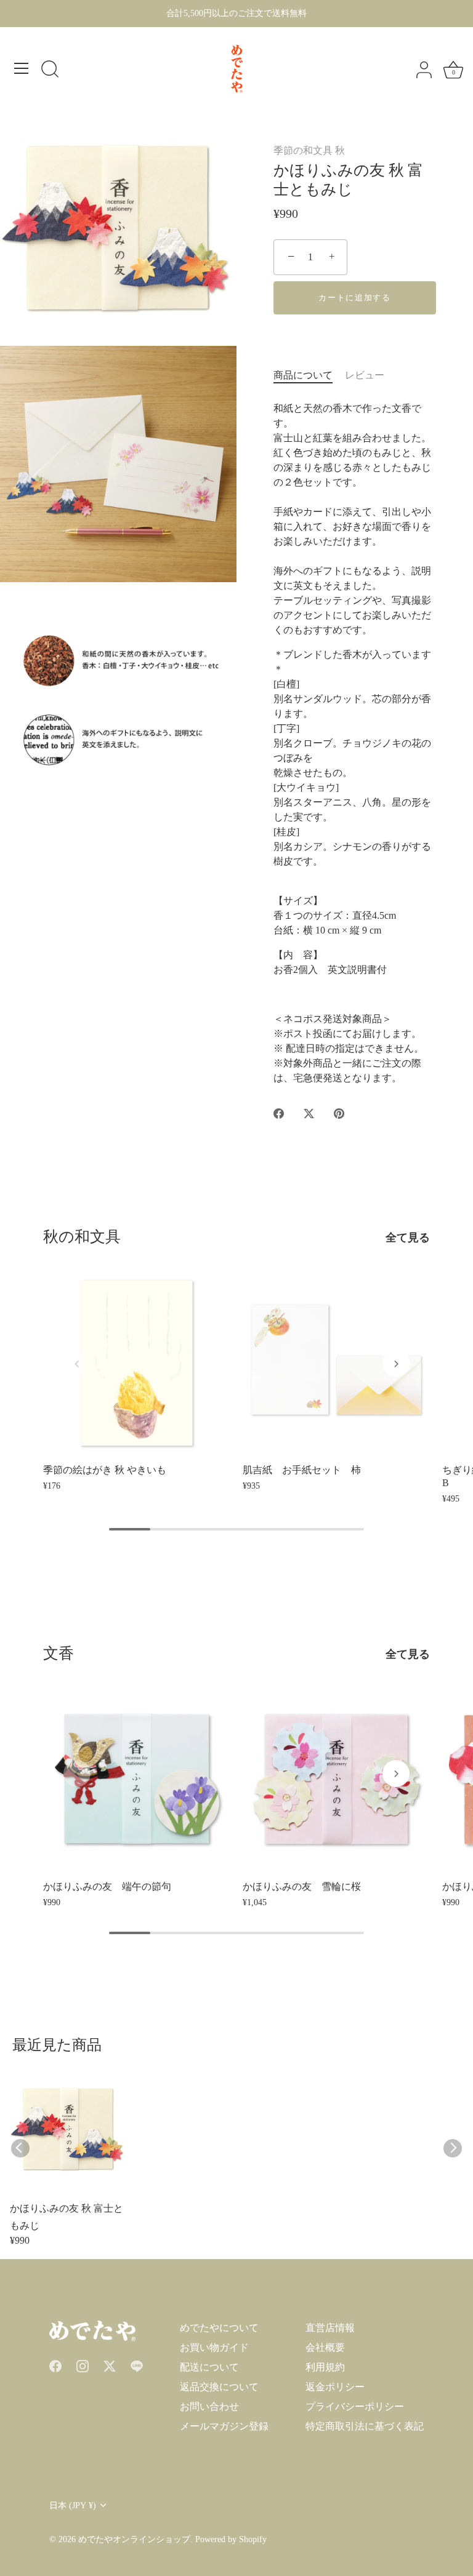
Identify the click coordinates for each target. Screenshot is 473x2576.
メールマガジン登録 (224, 2426)
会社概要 (325, 2347)
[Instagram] (83, 2365)
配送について (209, 2367)
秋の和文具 (82, 1237)
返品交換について (219, 2387)
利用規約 (325, 2367)
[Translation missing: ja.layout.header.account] (424, 70)
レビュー (365, 375)
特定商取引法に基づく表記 (365, 2426)
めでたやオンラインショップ (134, 2539)
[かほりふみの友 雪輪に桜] (336, 1780)
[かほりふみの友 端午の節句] (137, 1780)
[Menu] (22, 68)
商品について (303, 375)
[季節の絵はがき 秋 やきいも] (137, 1363)
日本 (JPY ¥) (73, 2506)
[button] (77, 1364)
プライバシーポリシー (355, 2406)
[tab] (309, 375)
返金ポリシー (335, 2387)
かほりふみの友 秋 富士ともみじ (67, 2217)
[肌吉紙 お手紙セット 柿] (336, 1363)
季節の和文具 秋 (309, 150)
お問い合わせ (209, 2406)
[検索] (50, 70)
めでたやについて (219, 2328)
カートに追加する (355, 298)
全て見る (408, 1238)
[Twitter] (110, 2365)
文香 (59, 1653)
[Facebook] (55, 2365)
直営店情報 (330, 2328)
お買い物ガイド (214, 2347)
